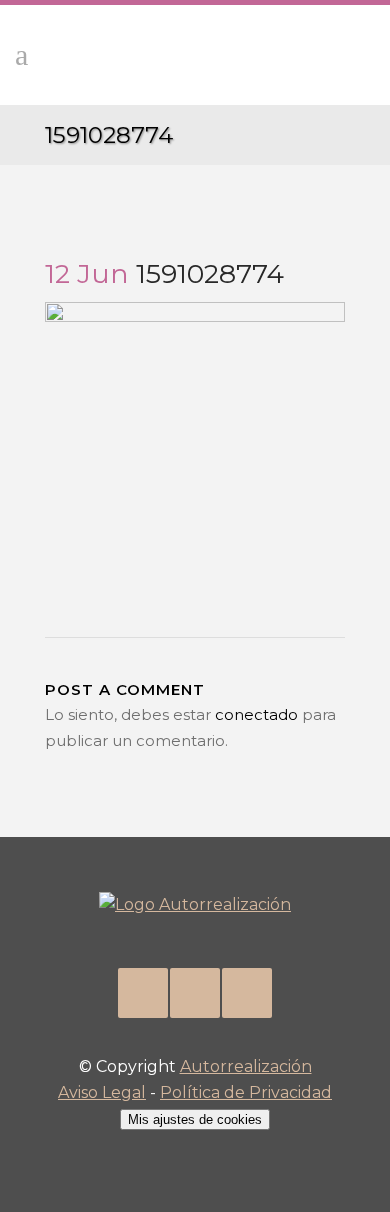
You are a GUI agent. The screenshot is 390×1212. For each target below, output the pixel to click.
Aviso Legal (102, 1092)
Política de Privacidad (246, 1092)
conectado (256, 714)
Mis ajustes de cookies (195, 1119)
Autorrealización (246, 1066)
